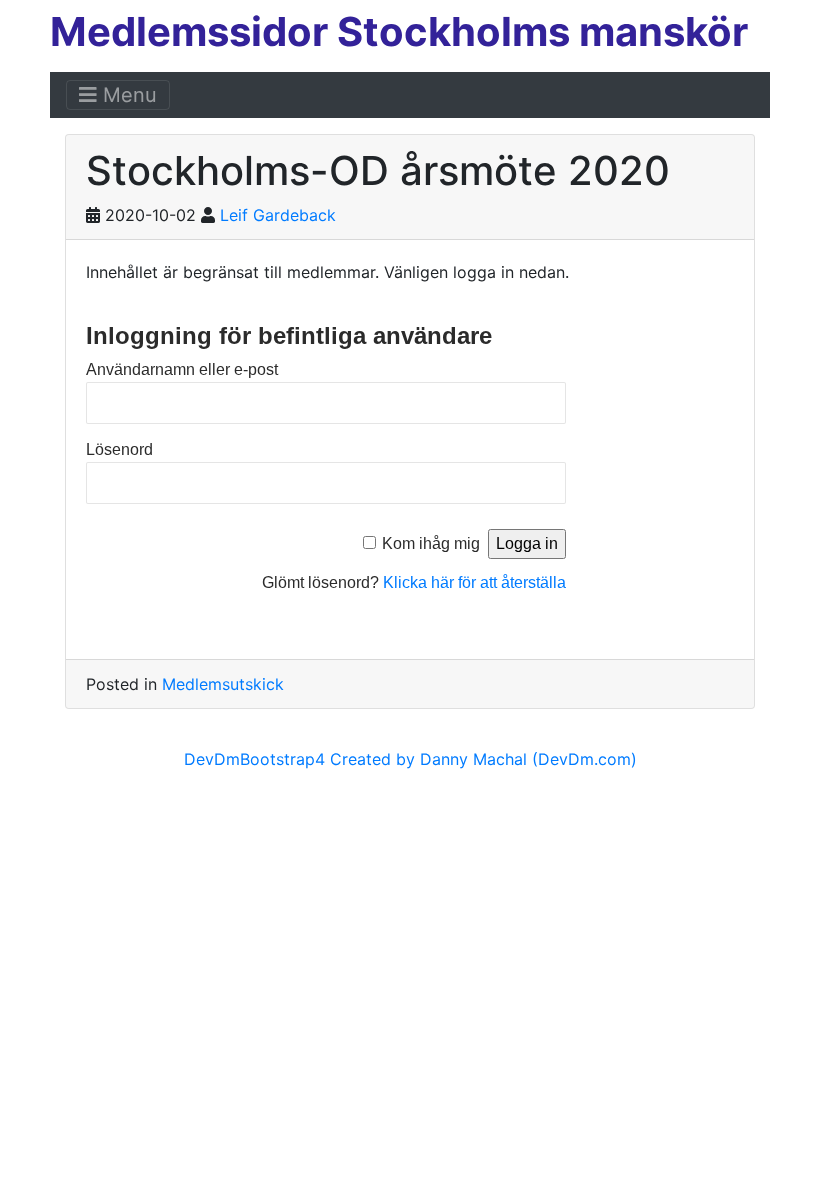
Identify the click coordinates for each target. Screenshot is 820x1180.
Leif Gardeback (278, 215)
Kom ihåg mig (431, 543)
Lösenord (119, 449)
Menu (127, 95)
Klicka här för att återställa (474, 582)
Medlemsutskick (223, 684)
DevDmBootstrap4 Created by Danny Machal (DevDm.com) (410, 759)
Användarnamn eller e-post (182, 369)
